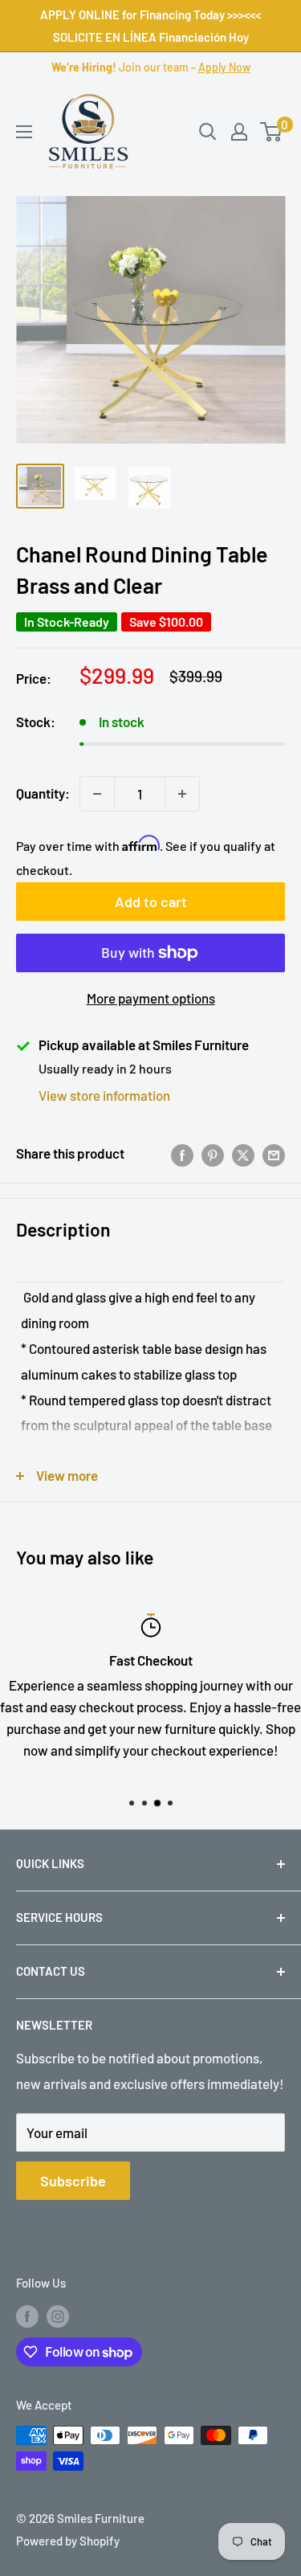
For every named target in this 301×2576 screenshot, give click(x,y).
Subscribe (73, 2181)
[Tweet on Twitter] (243, 1154)
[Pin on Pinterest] (213, 1154)
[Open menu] (24, 132)
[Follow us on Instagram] (58, 2316)
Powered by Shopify (68, 2541)
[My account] (239, 132)
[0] (272, 132)
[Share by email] (274, 1154)
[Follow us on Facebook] (27, 2316)
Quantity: (43, 793)
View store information (104, 1095)
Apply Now (224, 67)
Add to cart (151, 902)
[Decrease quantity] (97, 794)
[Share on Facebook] (182, 1154)
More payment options (151, 998)
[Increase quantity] (182, 794)
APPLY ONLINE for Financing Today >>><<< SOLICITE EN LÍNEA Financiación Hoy (150, 26)
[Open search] (208, 132)
